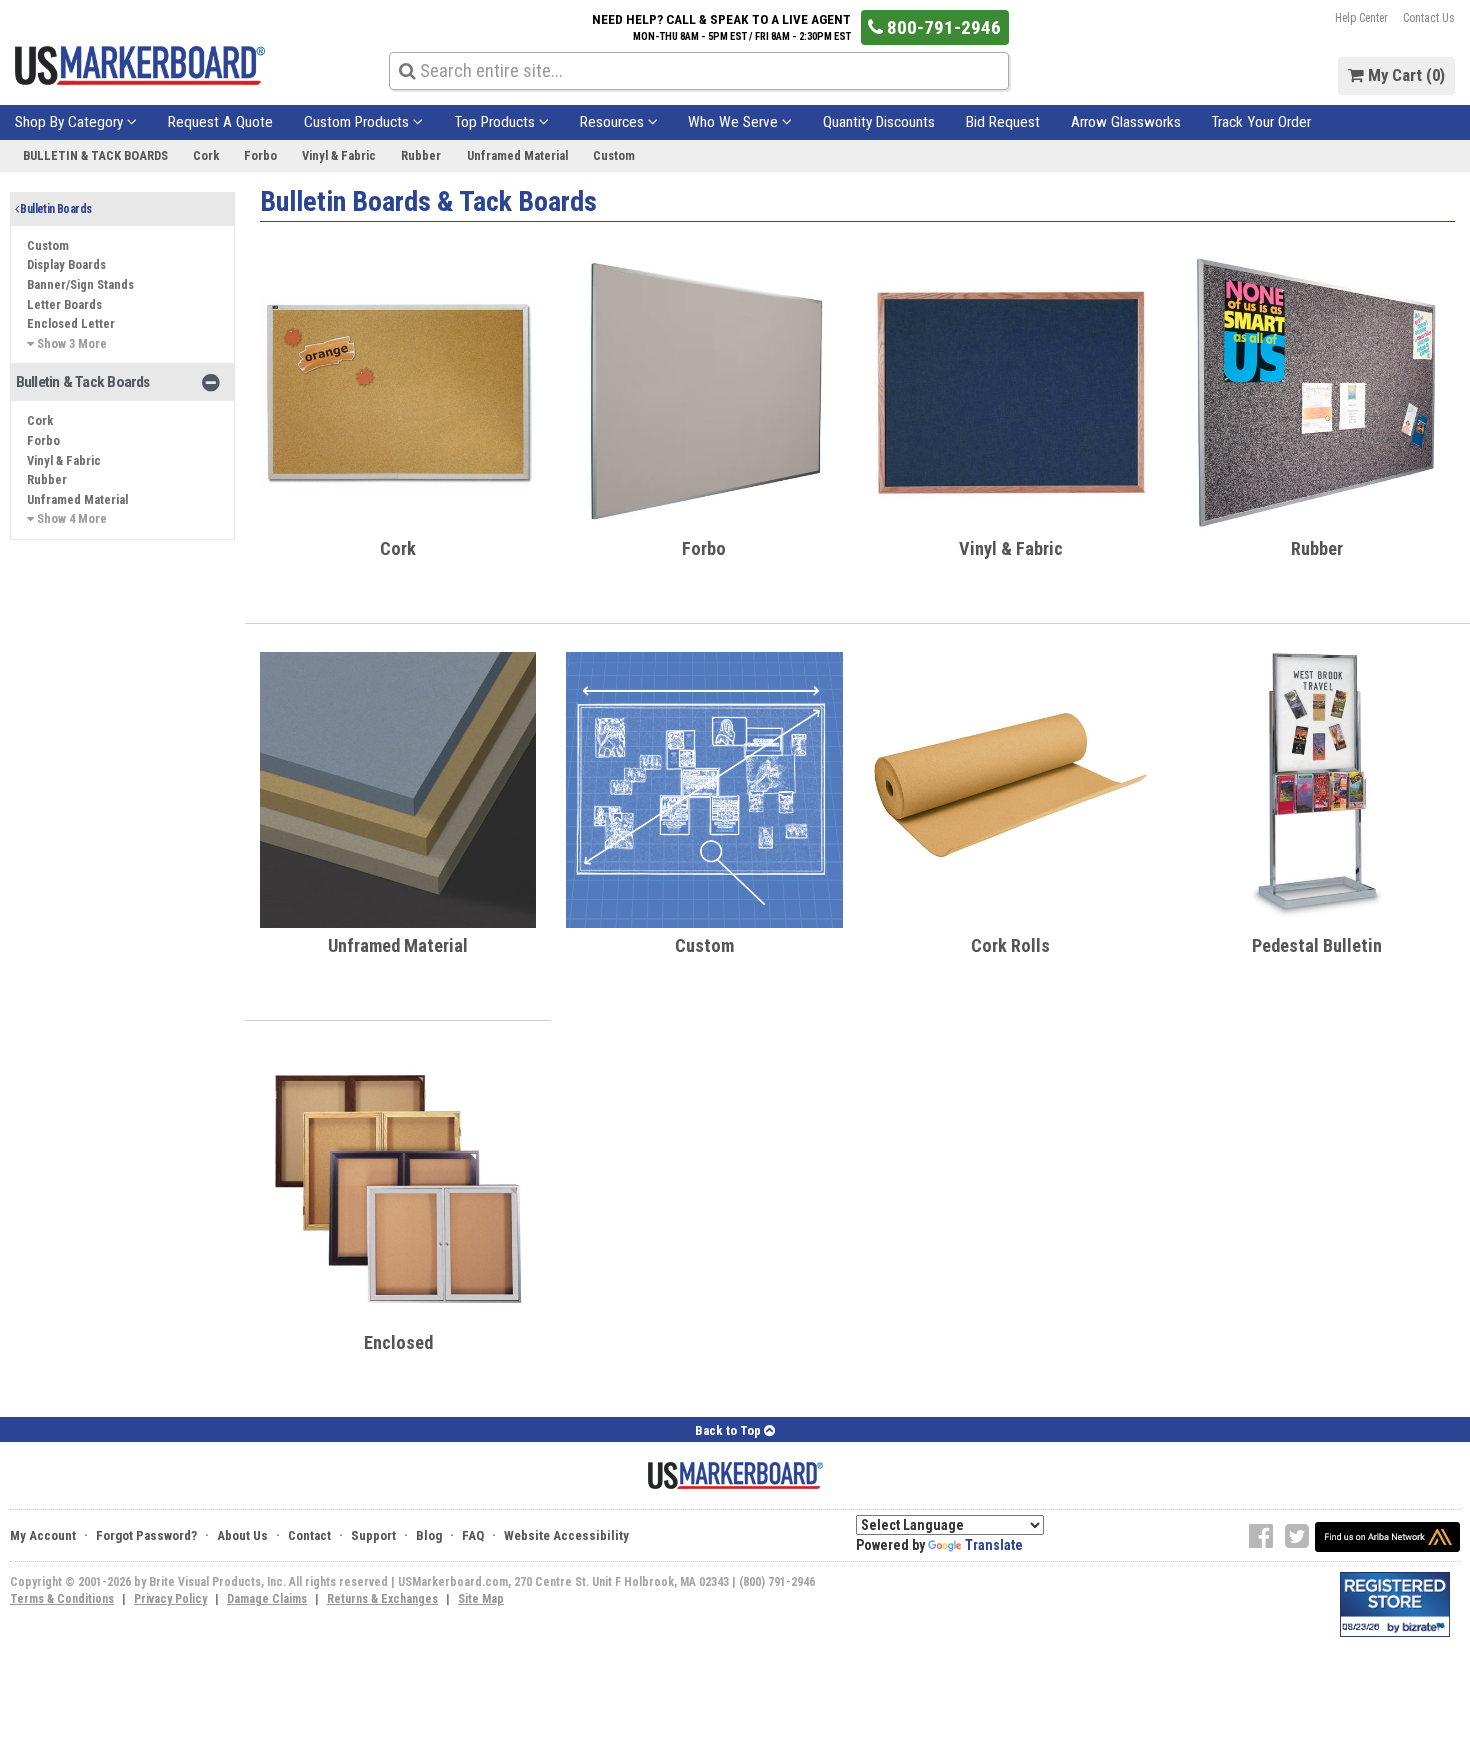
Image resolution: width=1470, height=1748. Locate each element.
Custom (614, 155)
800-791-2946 (942, 27)
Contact (309, 1535)
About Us (242, 1535)
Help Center (1361, 18)
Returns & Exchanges (382, 1599)
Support (373, 1535)
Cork (206, 155)
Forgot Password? (146, 1535)
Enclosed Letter (71, 323)
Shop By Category (71, 122)
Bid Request (1003, 122)
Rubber (421, 155)
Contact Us (1429, 18)
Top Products (496, 122)
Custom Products (358, 122)
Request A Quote (220, 122)
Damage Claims (267, 1599)
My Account (43, 1535)
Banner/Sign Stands (80, 284)
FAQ (473, 1535)
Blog (429, 1535)
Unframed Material (517, 155)
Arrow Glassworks (1126, 122)
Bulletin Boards (54, 209)
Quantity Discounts (879, 122)
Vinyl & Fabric (339, 155)
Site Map (481, 1599)
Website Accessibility (566, 1535)
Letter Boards (64, 304)
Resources (614, 122)
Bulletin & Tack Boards (95, 155)
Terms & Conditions (62, 1599)
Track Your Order (1261, 122)
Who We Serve (735, 122)
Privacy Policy (170, 1599)
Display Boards (66, 264)
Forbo (260, 155)
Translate (994, 1545)
